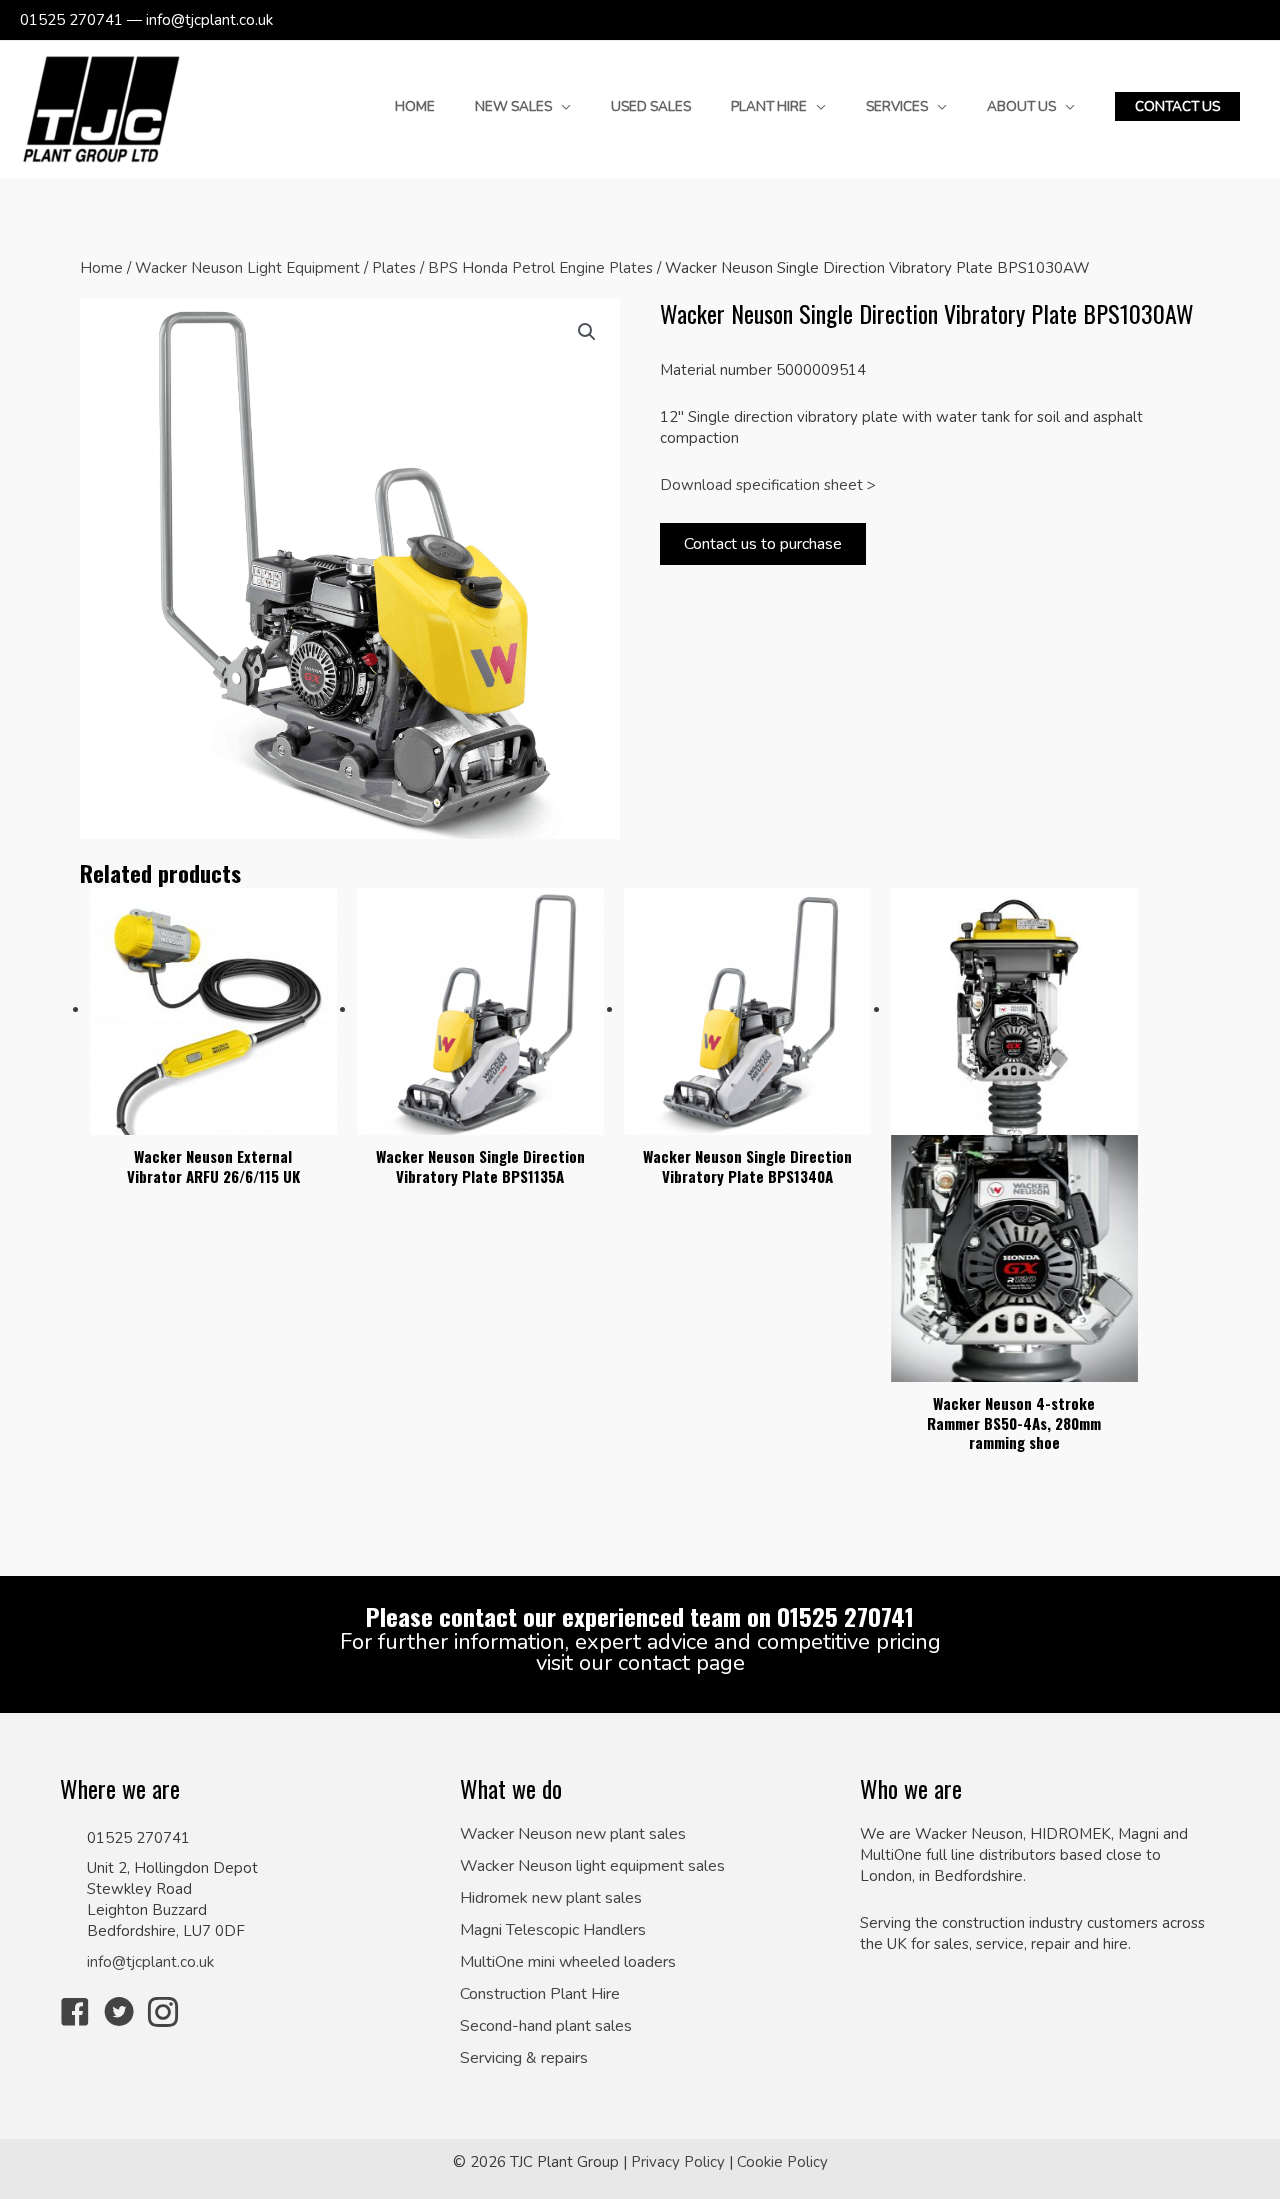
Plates (394, 268)
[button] (1177, 107)
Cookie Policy (782, 2162)
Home (101, 268)
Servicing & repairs (524, 2058)
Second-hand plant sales (546, 2026)
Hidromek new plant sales (551, 1898)
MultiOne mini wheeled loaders (568, 1962)
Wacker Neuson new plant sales (573, 1834)
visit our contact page (640, 1663)
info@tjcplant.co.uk (150, 1962)
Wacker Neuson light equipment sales (592, 1866)
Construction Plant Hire (540, 1994)
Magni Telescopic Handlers (553, 1930)
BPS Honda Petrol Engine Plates (540, 268)
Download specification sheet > (768, 485)
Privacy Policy (678, 2162)
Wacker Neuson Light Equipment (247, 268)
